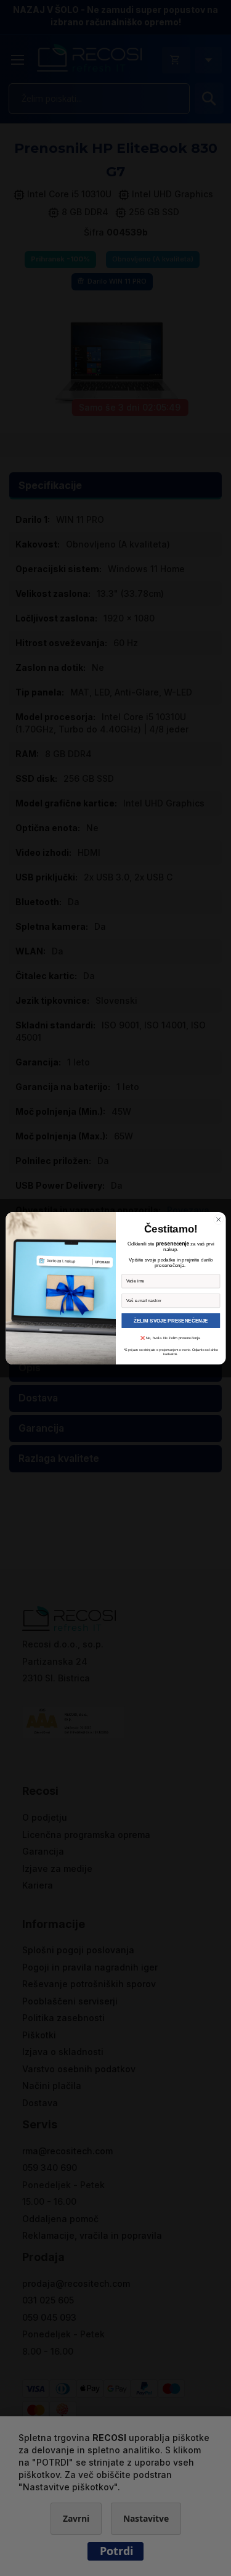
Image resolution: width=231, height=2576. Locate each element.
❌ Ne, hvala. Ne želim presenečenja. (171, 1338)
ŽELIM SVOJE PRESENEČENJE (171, 1320)
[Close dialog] (218, 1219)
